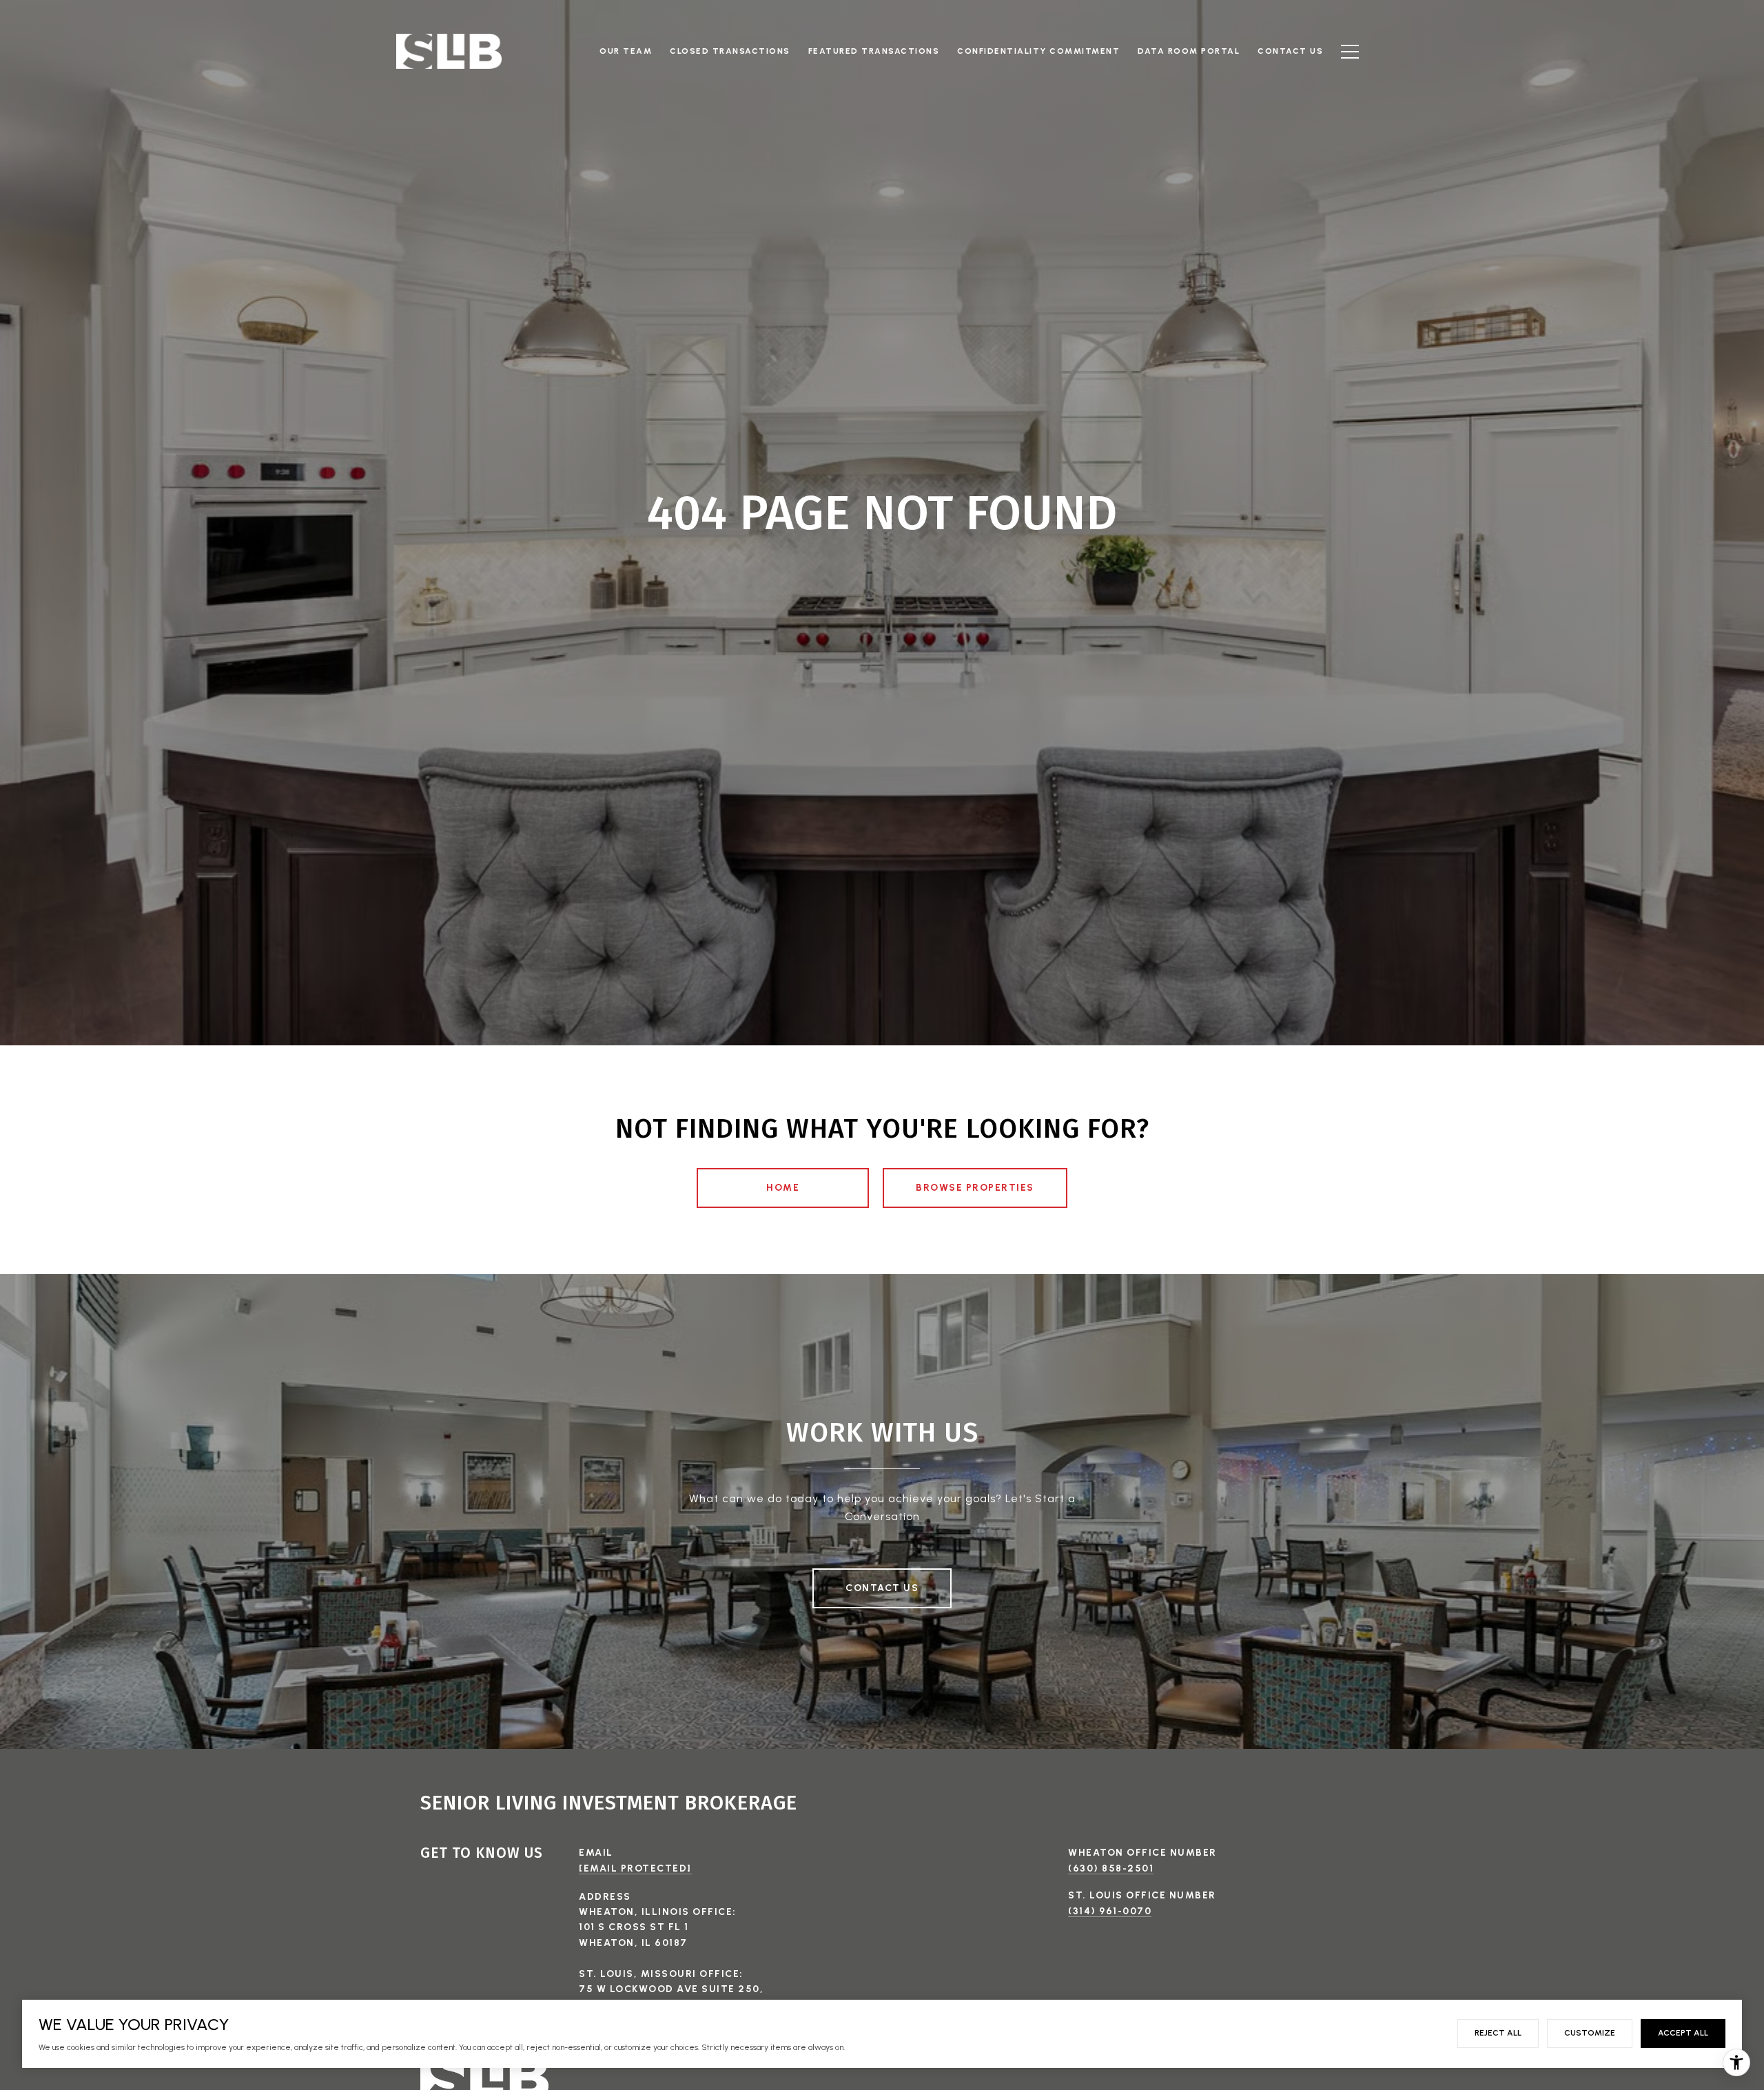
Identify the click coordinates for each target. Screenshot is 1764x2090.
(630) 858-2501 (1111, 1868)
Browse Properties (975, 1188)
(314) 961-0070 (1110, 1911)
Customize (1590, 2033)
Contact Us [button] (882, 1588)
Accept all (1683, 2033)
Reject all (1498, 2033)
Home (783, 1188)
